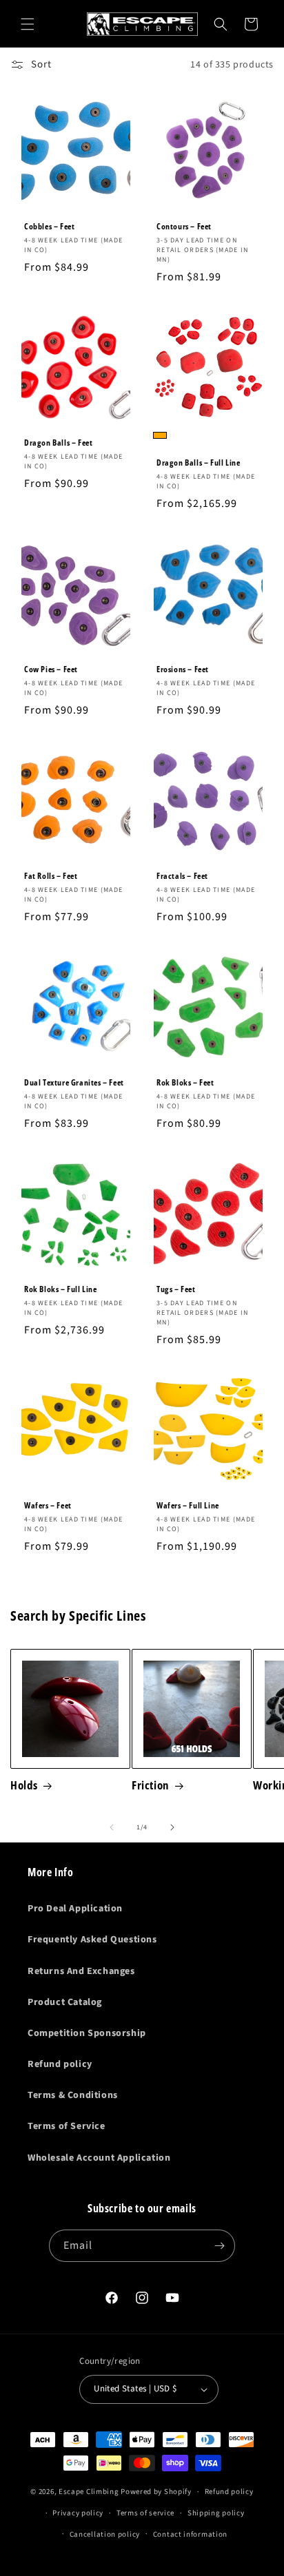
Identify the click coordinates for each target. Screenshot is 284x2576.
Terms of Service (67, 2126)
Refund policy (60, 2064)
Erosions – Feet (183, 669)
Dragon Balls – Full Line (198, 463)
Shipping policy (216, 2513)
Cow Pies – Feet (51, 669)
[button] (28, 24)
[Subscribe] (219, 2246)
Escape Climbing (89, 2492)
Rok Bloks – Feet (185, 1083)
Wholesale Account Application (99, 2158)
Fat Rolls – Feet (51, 876)
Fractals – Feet (182, 876)
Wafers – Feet (48, 1506)
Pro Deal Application (75, 1909)
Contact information (190, 2534)
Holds (24, 1785)
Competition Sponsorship (87, 2033)
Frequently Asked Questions (92, 1940)
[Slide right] (172, 1827)
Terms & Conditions (73, 2095)
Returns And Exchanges (81, 1971)
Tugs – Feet (176, 1289)
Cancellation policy (105, 2534)
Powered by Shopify (156, 2492)
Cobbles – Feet (49, 227)
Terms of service (145, 2513)
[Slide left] (112, 1827)
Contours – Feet (184, 227)
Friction (151, 1785)
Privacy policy (78, 2513)
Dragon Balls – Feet (58, 443)
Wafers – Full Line (188, 1506)
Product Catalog (65, 2002)
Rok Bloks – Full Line (61, 1289)
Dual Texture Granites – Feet (74, 1083)
